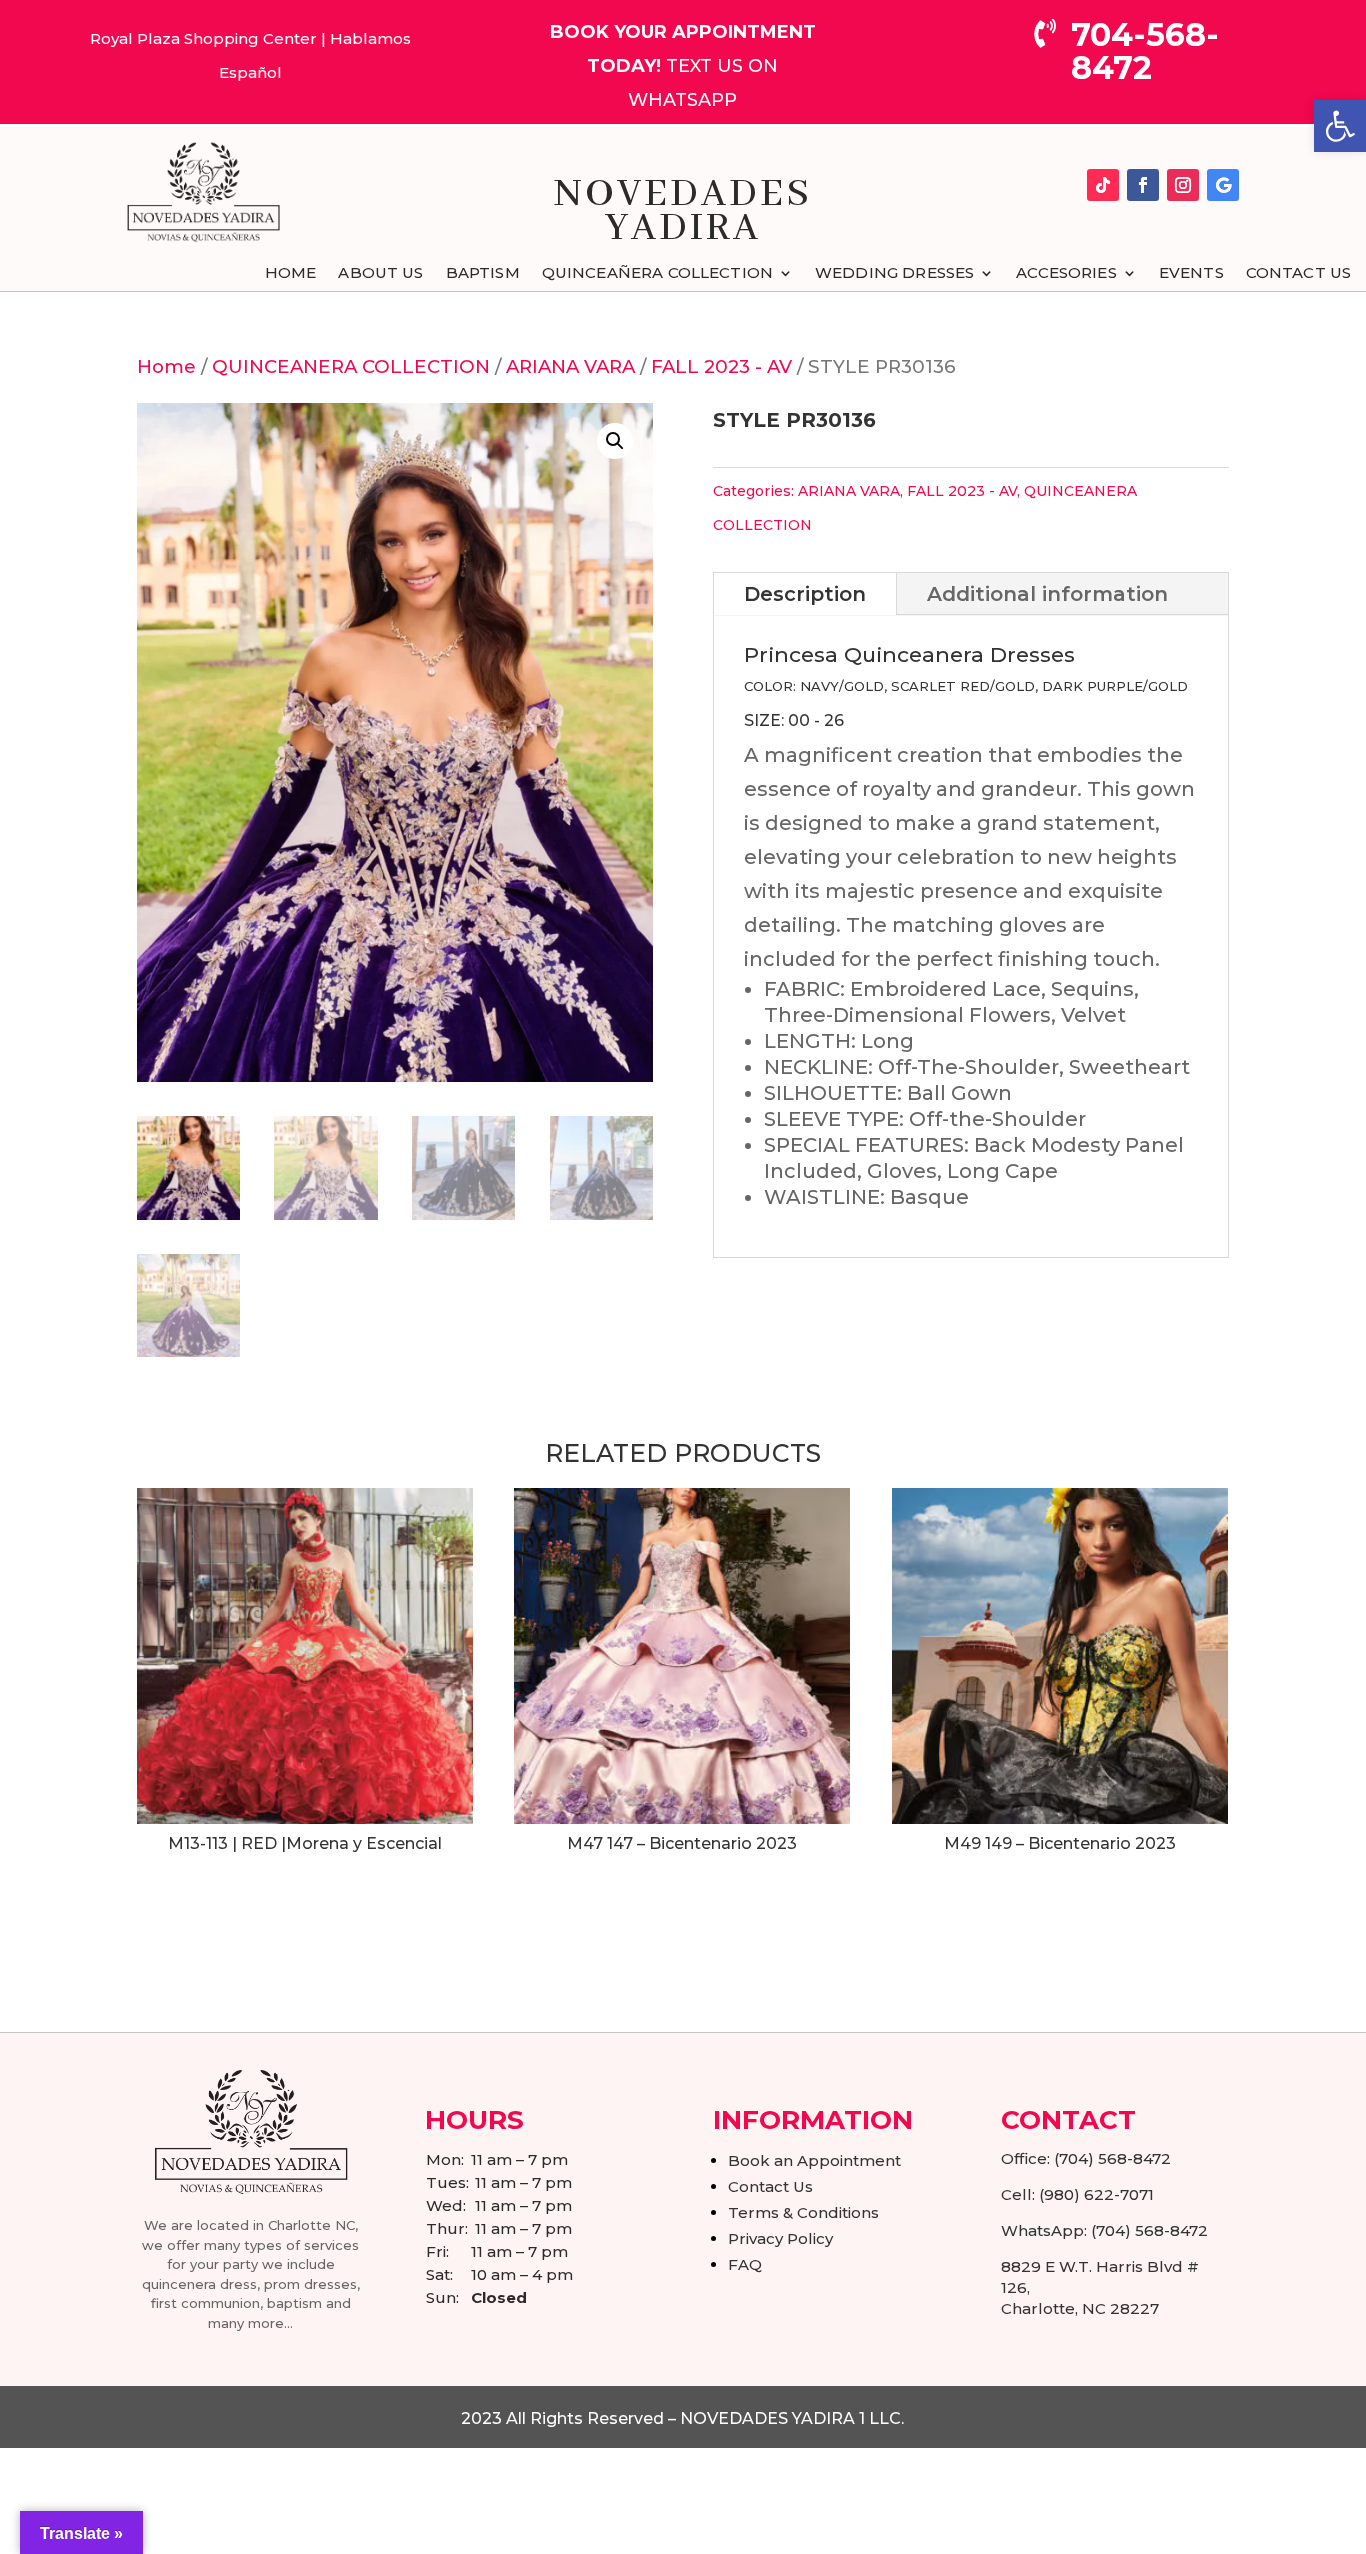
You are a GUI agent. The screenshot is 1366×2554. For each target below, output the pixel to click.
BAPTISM (483, 274)
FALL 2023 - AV (721, 366)
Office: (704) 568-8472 (1086, 2158)
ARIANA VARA (570, 366)
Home (166, 366)
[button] (1340, 126)
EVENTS (1191, 274)
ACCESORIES (1066, 274)
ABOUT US (380, 274)
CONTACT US (1299, 274)
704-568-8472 (1145, 51)
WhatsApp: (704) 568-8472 (1104, 2230)
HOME (291, 274)
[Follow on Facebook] (1143, 185)
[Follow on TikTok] (1103, 185)
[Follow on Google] (1223, 185)
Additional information (1047, 594)
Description (805, 594)
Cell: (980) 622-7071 (1077, 2194)
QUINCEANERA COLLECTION (351, 366)
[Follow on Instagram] (1183, 185)
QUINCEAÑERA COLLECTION (657, 274)
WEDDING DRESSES (894, 274)
